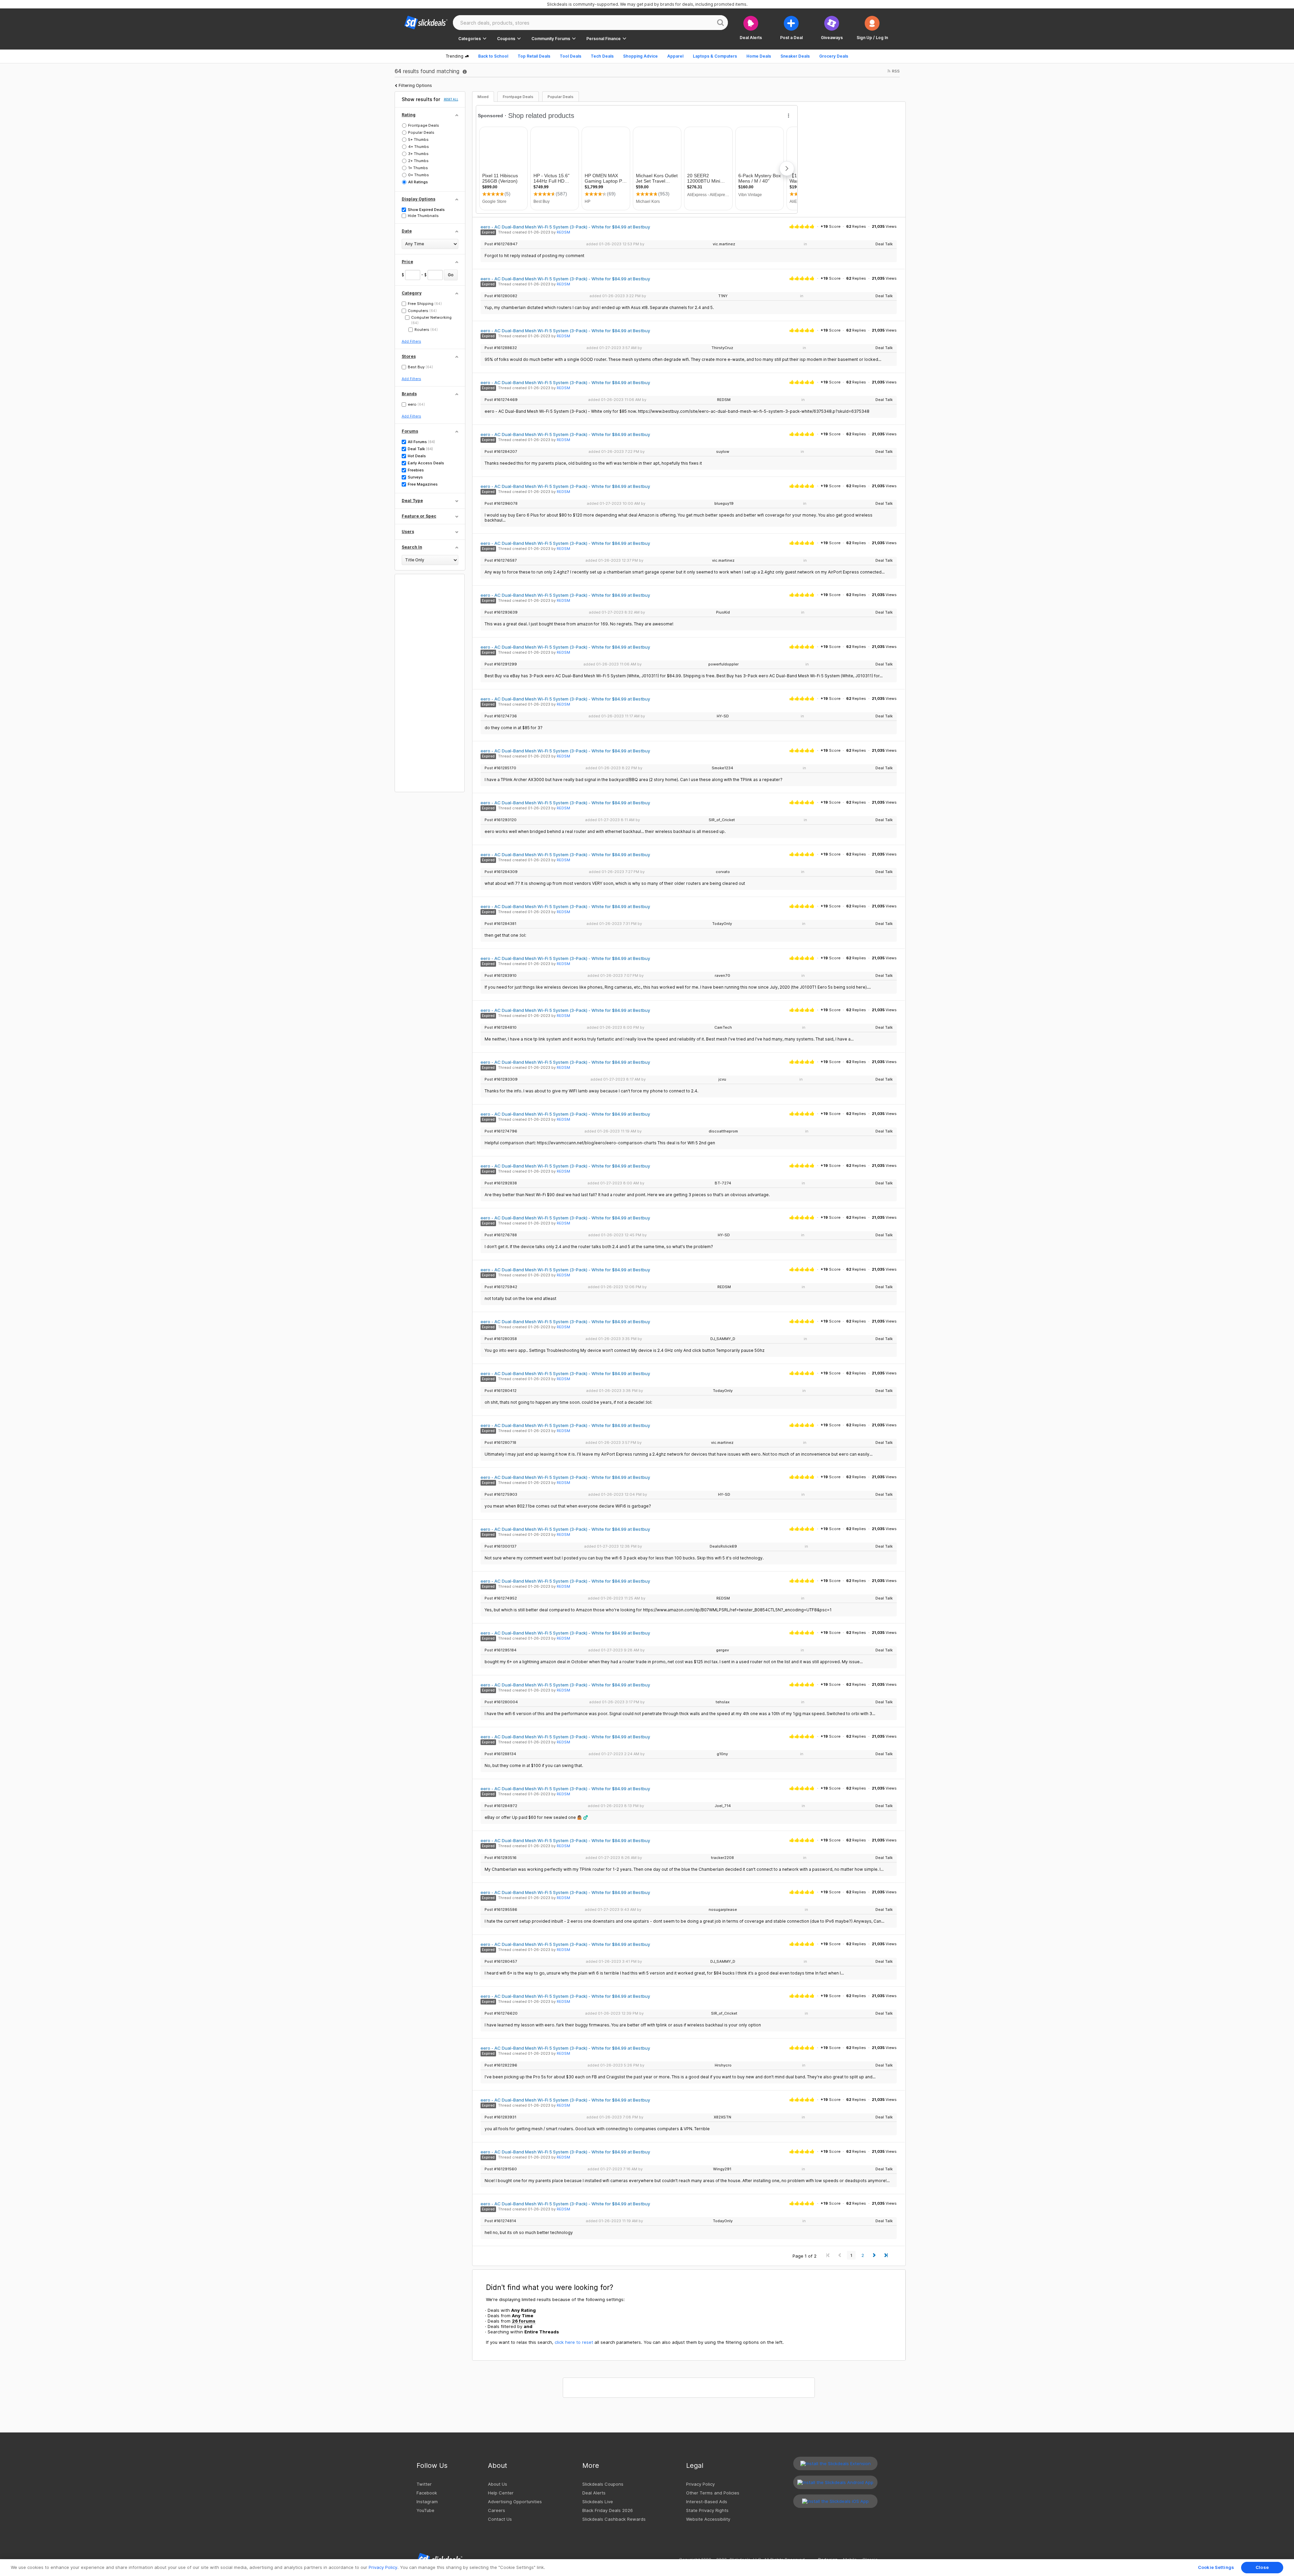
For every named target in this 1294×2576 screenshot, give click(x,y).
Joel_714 (723, 1806)
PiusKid (723, 612)
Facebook (427, 2493)
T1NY (723, 296)
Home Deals (759, 56)
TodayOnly (722, 924)
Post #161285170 (500, 768)
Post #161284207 (501, 452)
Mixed (483, 97)
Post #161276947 (501, 244)
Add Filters (411, 341)
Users (408, 532)
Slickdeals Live (598, 2502)
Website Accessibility (708, 2519)
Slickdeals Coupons (603, 2484)
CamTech (723, 1027)
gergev (722, 1650)
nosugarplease (723, 1910)
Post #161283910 (501, 976)
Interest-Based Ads (707, 2502)
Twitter (424, 2484)
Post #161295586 (501, 1910)
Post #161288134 (500, 1754)
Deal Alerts (594, 2493)
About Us (498, 2484)
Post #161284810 (501, 1028)
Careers (497, 2510)
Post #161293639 (501, 612)
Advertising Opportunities (515, 2502)
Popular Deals (561, 97)
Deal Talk (884, 244)
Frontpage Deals (518, 97)
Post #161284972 (501, 1806)
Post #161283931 (500, 2117)
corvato (723, 872)
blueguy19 (724, 503)
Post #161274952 (501, 1598)
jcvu (722, 1079)
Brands (409, 394)
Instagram (427, 2502)
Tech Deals (602, 56)
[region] (647, 2568)
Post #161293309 (501, 1079)
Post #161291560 (501, 2169)
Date (407, 231)
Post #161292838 (501, 1183)
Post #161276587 (501, 561)
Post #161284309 (501, 872)
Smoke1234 (722, 768)
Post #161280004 (501, 1702)
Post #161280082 (501, 296)
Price (407, 262)
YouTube (425, 2510)
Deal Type (412, 501)
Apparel (675, 56)
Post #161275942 (501, 1287)
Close (1262, 2567)
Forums (410, 431)
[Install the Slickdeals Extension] (835, 2463)
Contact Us (500, 2519)
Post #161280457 (501, 1962)
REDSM (563, 232)
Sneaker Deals (795, 56)
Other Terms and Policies (713, 2493)
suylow (723, 452)
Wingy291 (722, 2169)
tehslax (723, 1702)
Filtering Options (415, 85)
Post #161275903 (501, 1495)
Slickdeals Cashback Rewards (614, 2519)
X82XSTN (722, 2117)
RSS (895, 71)
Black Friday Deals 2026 (608, 2510)
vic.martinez (724, 244)
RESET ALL (451, 99)
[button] (872, 28)
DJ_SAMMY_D (723, 1339)
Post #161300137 (501, 1546)
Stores (409, 356)
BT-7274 (723, 1183)
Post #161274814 (500, 2221)
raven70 (722, 975)
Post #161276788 (501, 1235)
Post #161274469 (501, 400)
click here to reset (574, 2342)
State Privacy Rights (707, 2510)
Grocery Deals (834, 56)
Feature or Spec (419, 516)
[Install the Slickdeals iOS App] (835, 2501)
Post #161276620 (501, 2013)
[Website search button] (720, 23)
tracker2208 (722, 1858)
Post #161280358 (501, 1339)
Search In (412, 547)
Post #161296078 (501, 504)
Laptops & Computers (715, 56)
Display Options (419, 199)
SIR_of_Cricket (722, 820)
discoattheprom (723, 1131)
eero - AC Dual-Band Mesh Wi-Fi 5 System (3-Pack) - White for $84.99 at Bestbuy (565, 227)
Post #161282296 (501, 2065)
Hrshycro (723, 2065)
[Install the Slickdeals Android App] (835, 2482)
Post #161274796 (501, 1131)
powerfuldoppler (723, 664)
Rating (409, 115)
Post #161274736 (501, 716)
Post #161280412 (501, 1391)
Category (412, 293)
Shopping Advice (640, 56)
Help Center (501, 2493)
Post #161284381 (500, 924)
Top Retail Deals (534, 56)
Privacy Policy (700, 2484)
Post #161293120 (501, 820)
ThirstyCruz (722, 348)
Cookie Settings (1216, 2567)
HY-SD (723, 716)
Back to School (493, 56)
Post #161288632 (501, 348)
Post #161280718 (500, 1443)
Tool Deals (571, 56)
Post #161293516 (501, 1858)
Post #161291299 (501, 664)
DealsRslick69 (723, 1546)
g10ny (722, 1754)
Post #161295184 (501, 1650)
